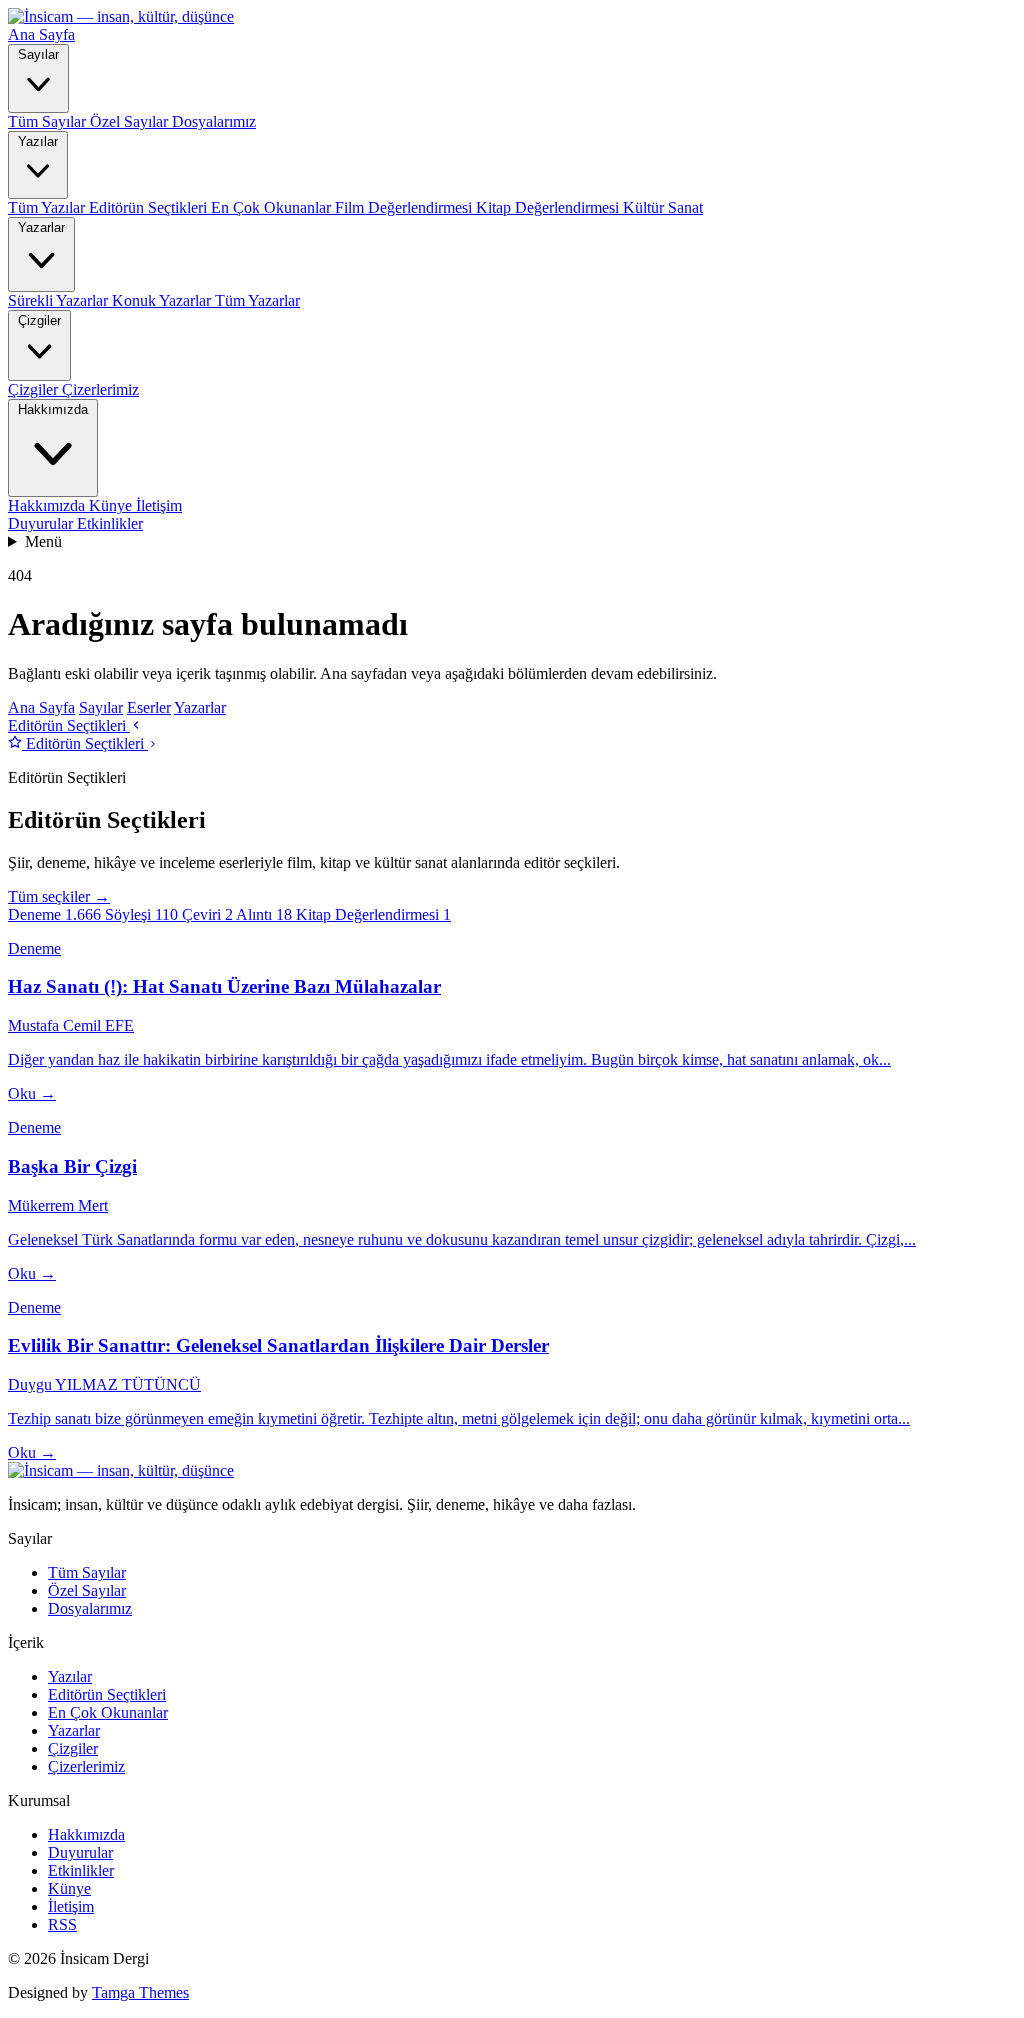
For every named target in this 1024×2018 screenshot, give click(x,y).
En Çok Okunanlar (273, 207)
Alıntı (264, 914)
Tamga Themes (140, 1992)
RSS (62, 1924)
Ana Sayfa (41, 34)
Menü (43, 541)
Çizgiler (39, 320)
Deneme (54, 914)
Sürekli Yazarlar (60, 300)
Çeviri (207, 914)
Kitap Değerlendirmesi (549, 207)
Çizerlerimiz (100, 389)
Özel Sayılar (131, 121)
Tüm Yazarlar (257, 300)
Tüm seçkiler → (59, 896)
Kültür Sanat (663, 207)
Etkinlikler (110, 523)
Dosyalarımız (214, 121)
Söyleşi (141, 914)
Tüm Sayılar (49, 121)
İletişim (159, 505)
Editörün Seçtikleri (150, 207)
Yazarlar (41, 227)
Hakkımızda (53, 409)
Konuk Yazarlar (163, 300)
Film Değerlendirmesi (405, 207)
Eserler (149, 707)
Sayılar (38, 54)
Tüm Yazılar (48, 207)
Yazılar (38, 141)
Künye (112, 505)
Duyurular (42, 523)
